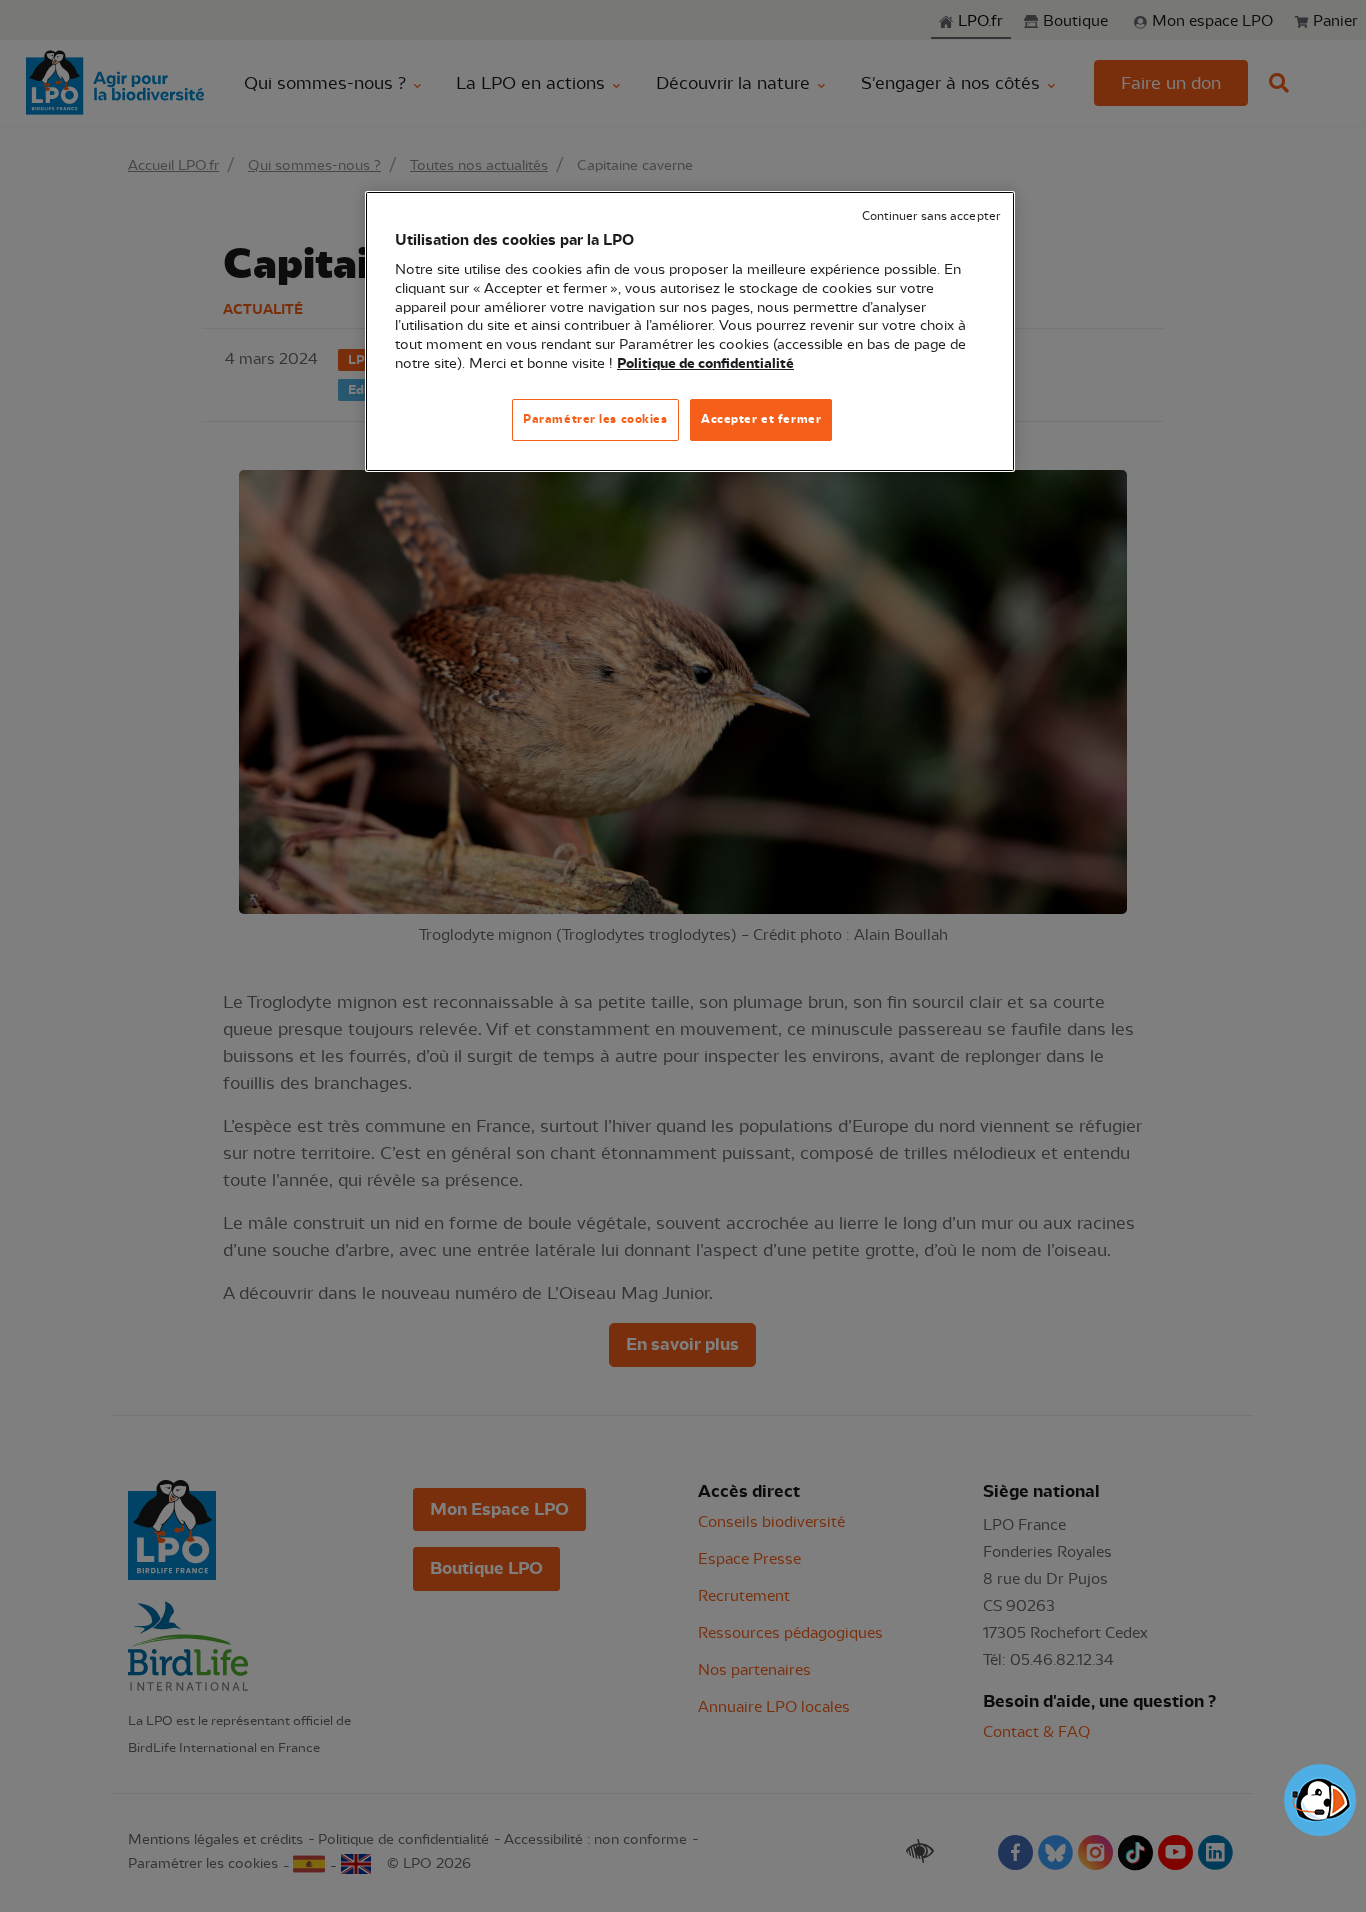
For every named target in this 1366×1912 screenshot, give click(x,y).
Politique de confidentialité (705, 364)
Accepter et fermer (761, 419)
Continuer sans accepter (931, 216)
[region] (690, 331)
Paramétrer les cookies (595, 419)
